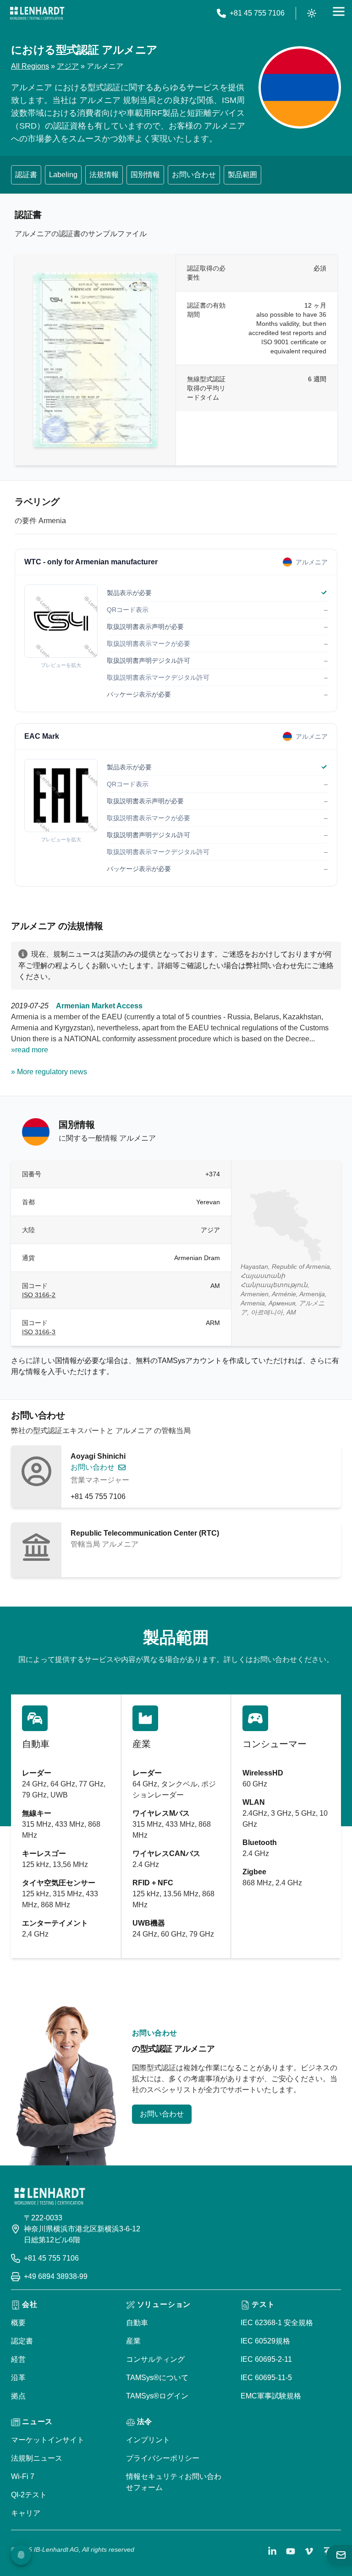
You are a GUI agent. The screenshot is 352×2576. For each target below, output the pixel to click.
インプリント (148, 2440)
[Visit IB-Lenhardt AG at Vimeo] (309, 2551)
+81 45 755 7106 (98, 1496)
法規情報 (104, 175)
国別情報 (145, 175)
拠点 (18, 2396)
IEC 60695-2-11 (266, 2359)
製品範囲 (242, 175)
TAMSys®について (157, 2378)
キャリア (26, 2513)
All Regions (30, 66)
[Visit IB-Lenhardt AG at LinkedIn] (272, 2551)
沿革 (18, 2378)
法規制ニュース (37, 2458)
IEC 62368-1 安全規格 (277, 2323)
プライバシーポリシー (163, 2458)
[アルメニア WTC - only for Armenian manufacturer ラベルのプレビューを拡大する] (61, 621)
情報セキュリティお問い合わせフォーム (174, 2482)
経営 (18, 2359)
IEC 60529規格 (265, 2341)
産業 (133, 2341)
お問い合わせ (194, 175)
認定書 (22, 2341)
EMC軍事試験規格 (271, 2396)
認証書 (26, 175)
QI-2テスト (29, 2495)
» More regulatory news (49, 1072)
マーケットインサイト (48, 2440)
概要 (18, 2323)
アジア (68, 66)
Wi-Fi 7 (23, 2476)
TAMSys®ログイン (157, 2396)
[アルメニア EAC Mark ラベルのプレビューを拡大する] (61, 796)
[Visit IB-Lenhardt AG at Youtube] (291, 2551)
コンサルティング (155, 2359)
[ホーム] (37, 13)
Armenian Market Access (99, 1006)
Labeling (63, 175)
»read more (30, 1050)
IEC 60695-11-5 (266, 2378)
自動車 (137, 2323)
